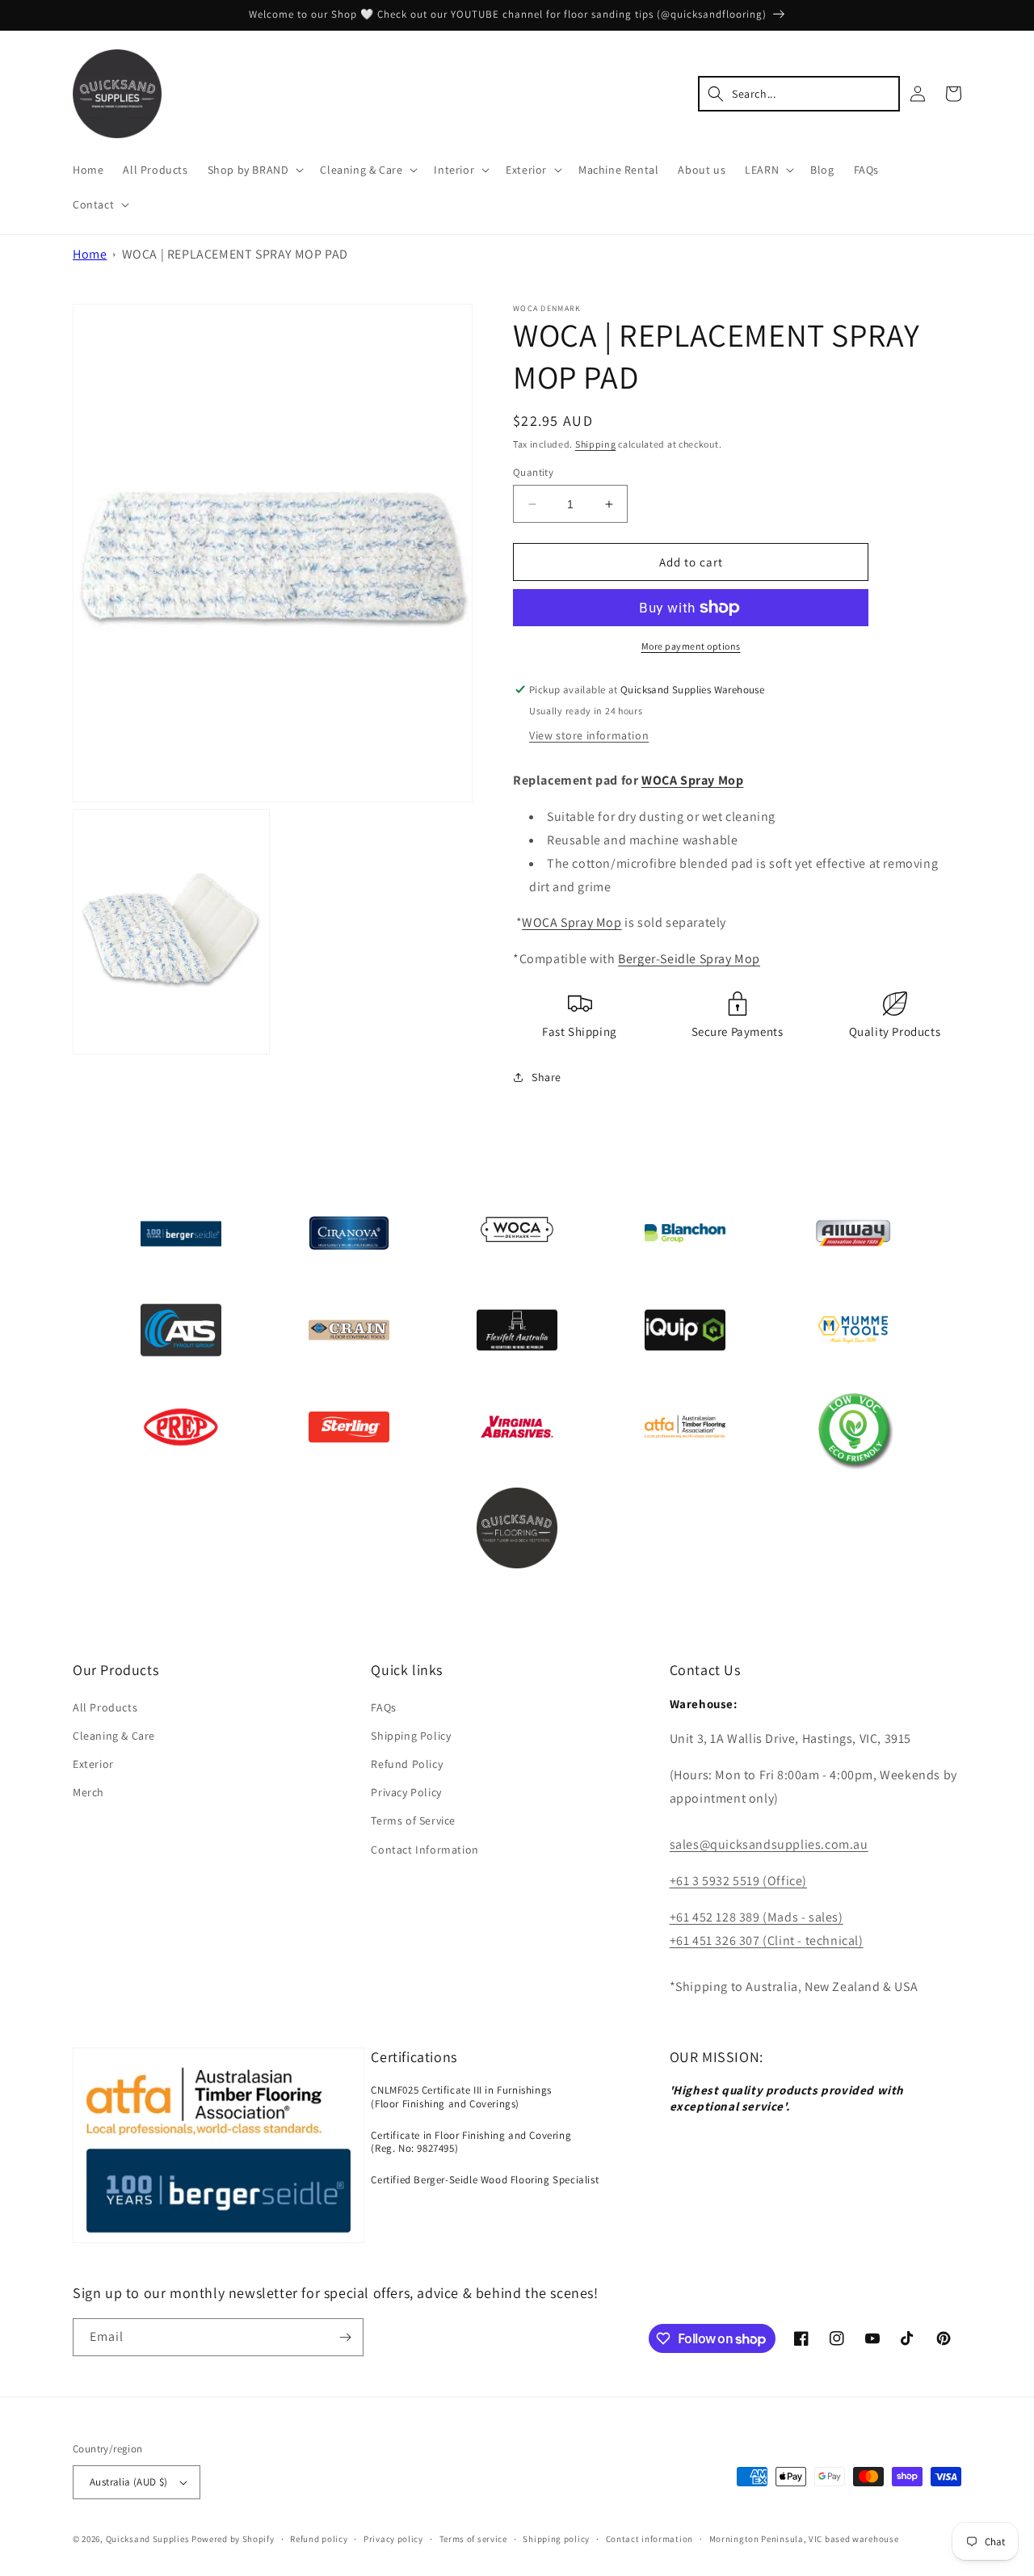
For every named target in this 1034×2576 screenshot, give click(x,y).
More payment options (691, 646)
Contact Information (425, 1850)
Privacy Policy (406, 1792)
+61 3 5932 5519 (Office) (738, 1881)
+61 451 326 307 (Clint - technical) (767, 1940)
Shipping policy (556, 2539)
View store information (589, 735)
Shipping (596, 444)
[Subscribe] (345, 2337)
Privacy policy (393, 2539)
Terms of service (473, 2539)
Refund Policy (407, 1764)
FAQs (383, 1707)
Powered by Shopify (233, 2539)
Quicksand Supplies (148, 2539)
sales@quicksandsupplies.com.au (769, 1844)
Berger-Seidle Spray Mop (689, 959)
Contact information (649, 2539)
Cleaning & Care (114, 1736)
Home (90, 254)
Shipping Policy (411, 1736)
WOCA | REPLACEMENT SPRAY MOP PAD (235, 254)
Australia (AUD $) (129, 2482)
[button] (254, 170)
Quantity (533, 472)
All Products (105, 1707)
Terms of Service (413, 1820)
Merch (88, 1792)
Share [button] (546, 1077)
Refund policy (319, 2539)
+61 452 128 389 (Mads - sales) (757, 1917)
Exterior (93, 1764)
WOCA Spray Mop (692, 780)
